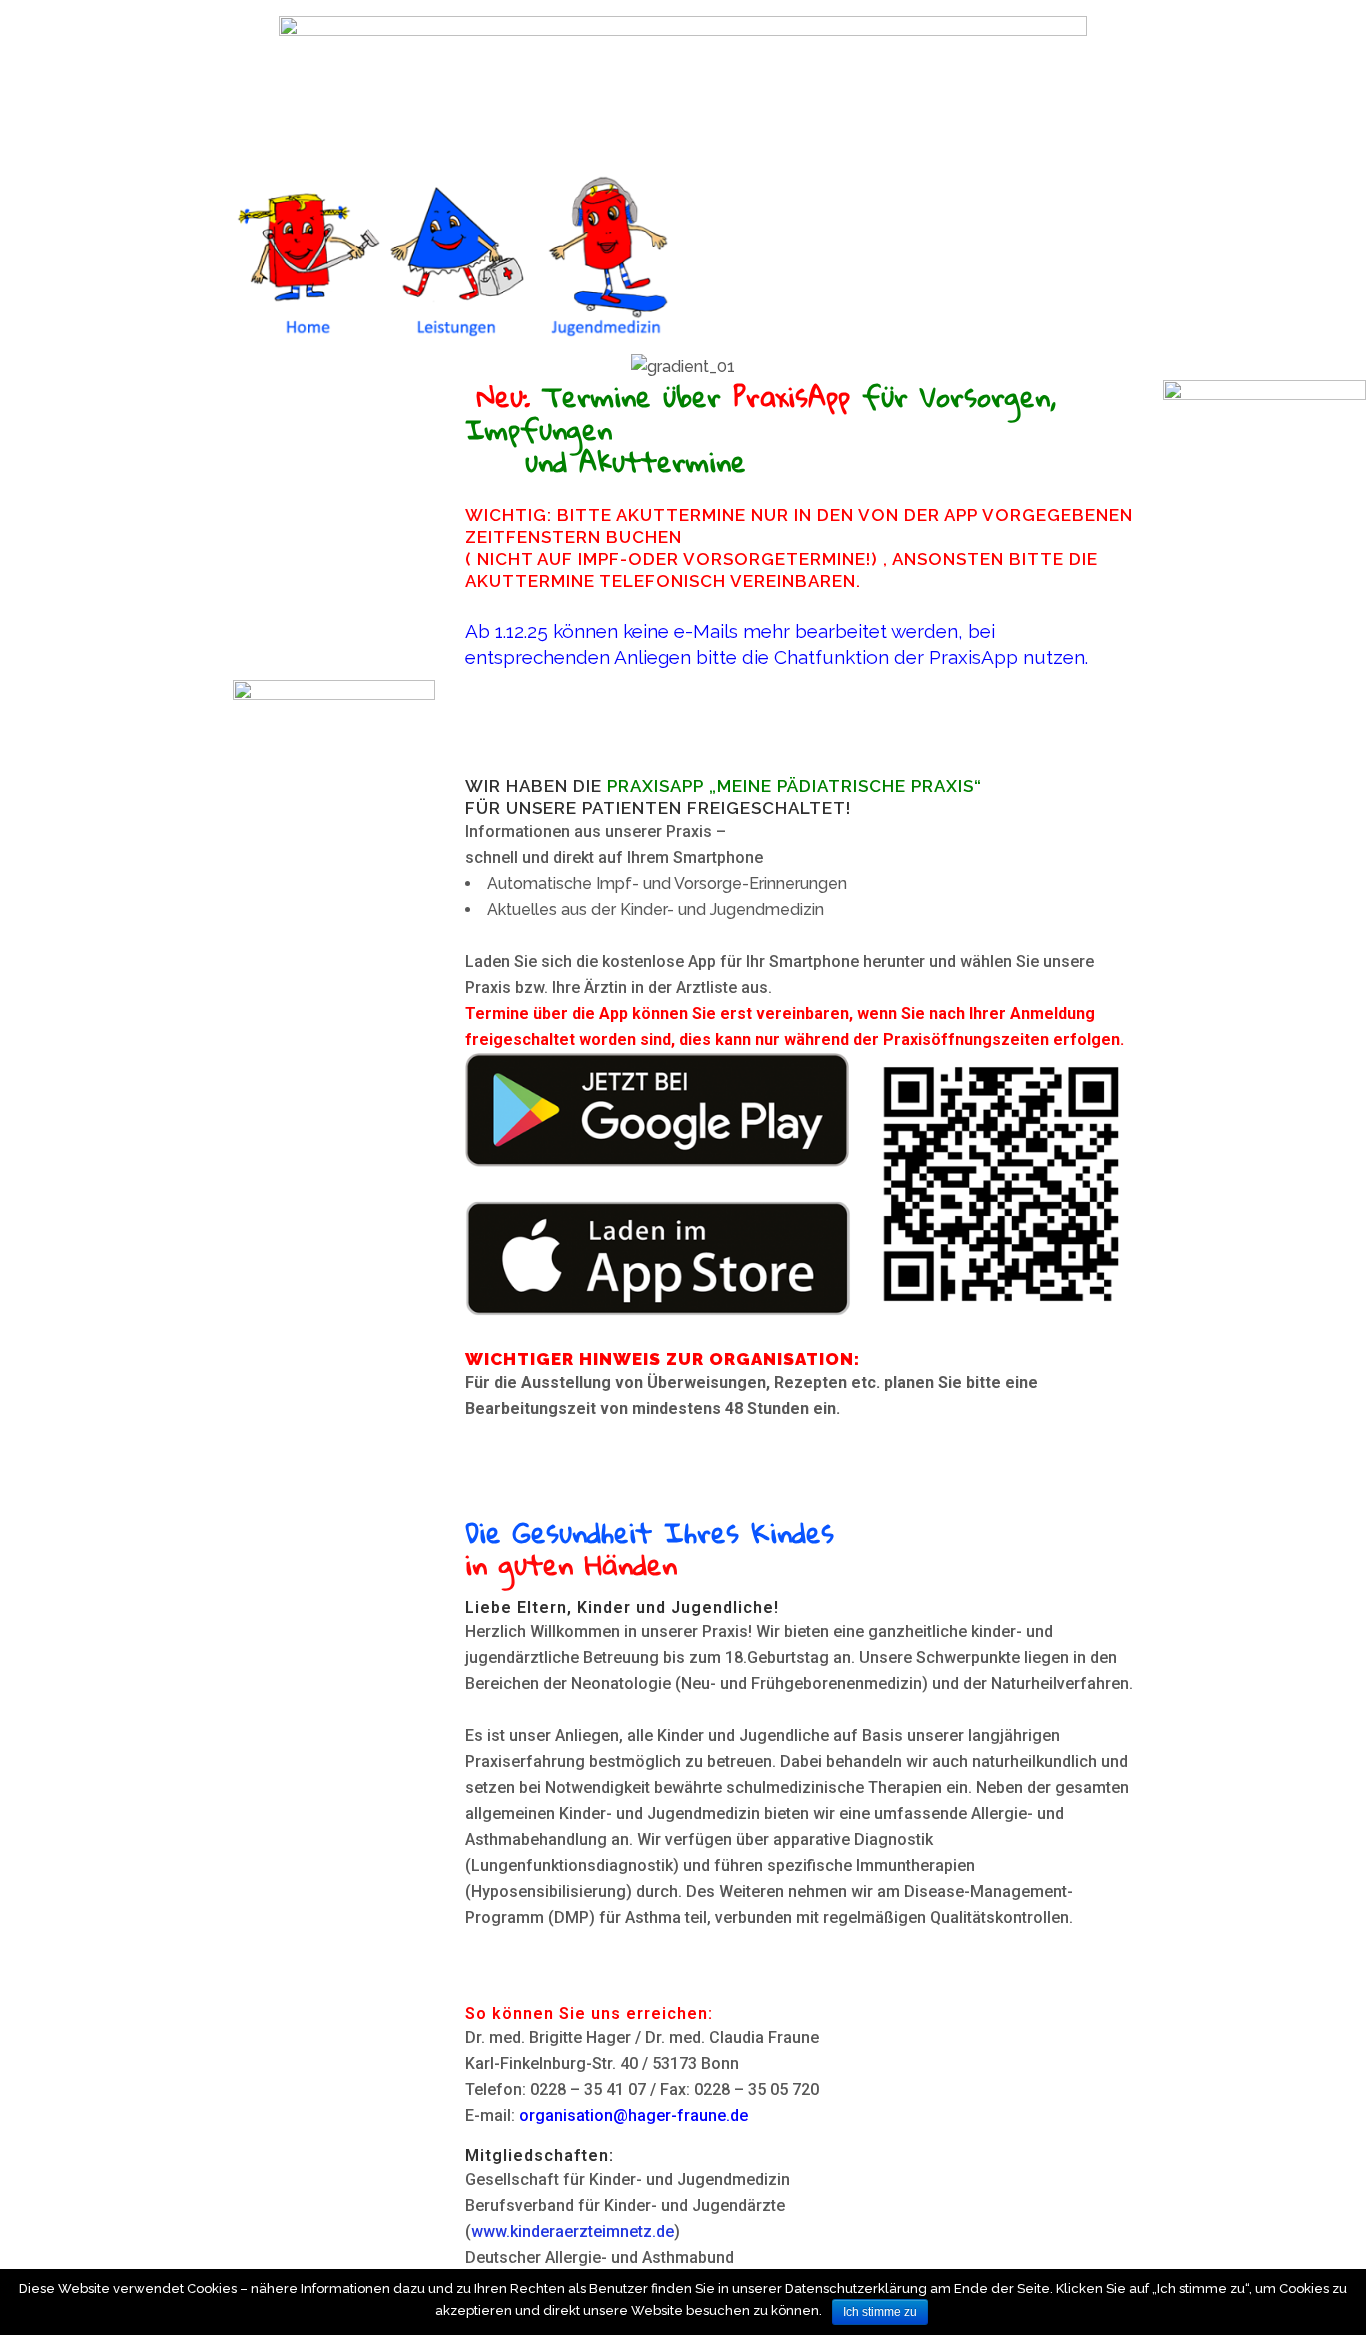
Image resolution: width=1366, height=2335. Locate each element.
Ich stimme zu (880, 2312)
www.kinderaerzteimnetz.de (572, 2231)
